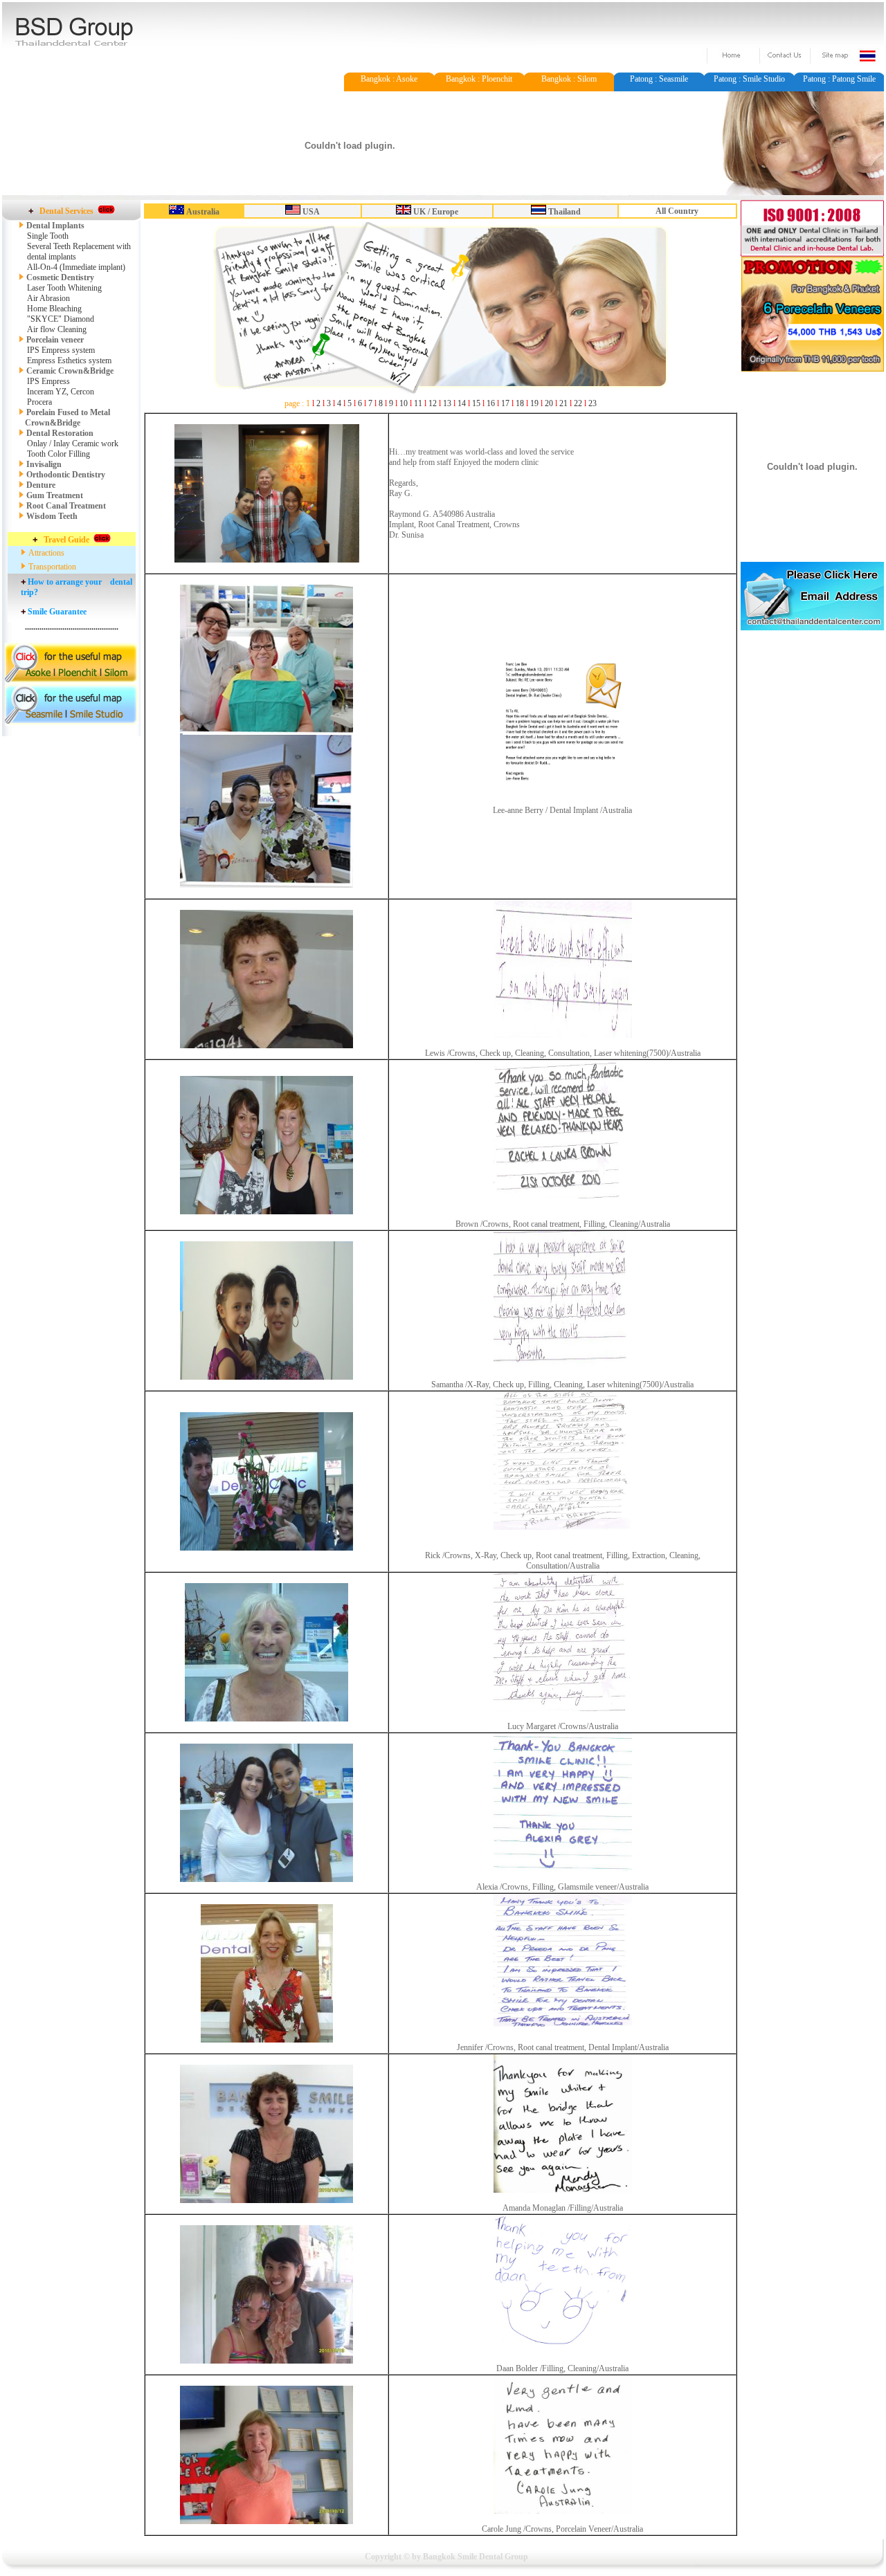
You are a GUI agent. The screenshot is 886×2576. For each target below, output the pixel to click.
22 (578, 403)
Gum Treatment (55, 495)
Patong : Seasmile (659, 79)
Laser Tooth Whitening (64, 288)
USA (311, 212)
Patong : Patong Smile (839, 79)
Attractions (46, 553)
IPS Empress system (61, 350)
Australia (203, 212)
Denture (41, 485)
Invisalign (44, 464)
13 (447, 403)
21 (563, 403)
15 (476, 403)
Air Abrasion (48, 298)
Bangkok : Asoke (389, 79)
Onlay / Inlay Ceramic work (73, 444)
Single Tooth (48, 236)
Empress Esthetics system (69, 360)
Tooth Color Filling (58, 454)
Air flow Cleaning (57, 329)
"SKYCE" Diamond (61, 319)
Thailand (564, 212)
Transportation (52, 567)
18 (520, 403)
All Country (677, 211)
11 (418, 403)
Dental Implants (55, 226)
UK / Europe (436, 212)
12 (433, 403)
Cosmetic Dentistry (59, 277)
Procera (39, 402)
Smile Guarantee (57, 612)
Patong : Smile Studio (749, 79)
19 (534, 403)
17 (505, 403)
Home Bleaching (54, 309)
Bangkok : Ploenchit (479, 79)
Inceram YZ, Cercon (61, 392)
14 (462, 403)
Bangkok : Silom (569, 79)
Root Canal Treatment (66, 506)
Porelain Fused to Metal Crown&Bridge (64, 418)
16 (491, 403)
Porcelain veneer (55, 340)
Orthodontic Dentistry (66, 475)
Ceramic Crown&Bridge (70, 371)
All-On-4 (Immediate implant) (76, 267)
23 (593, 403)
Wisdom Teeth (52, 516)
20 (549, 403)
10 (404, 403)
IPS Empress (48, 381)
